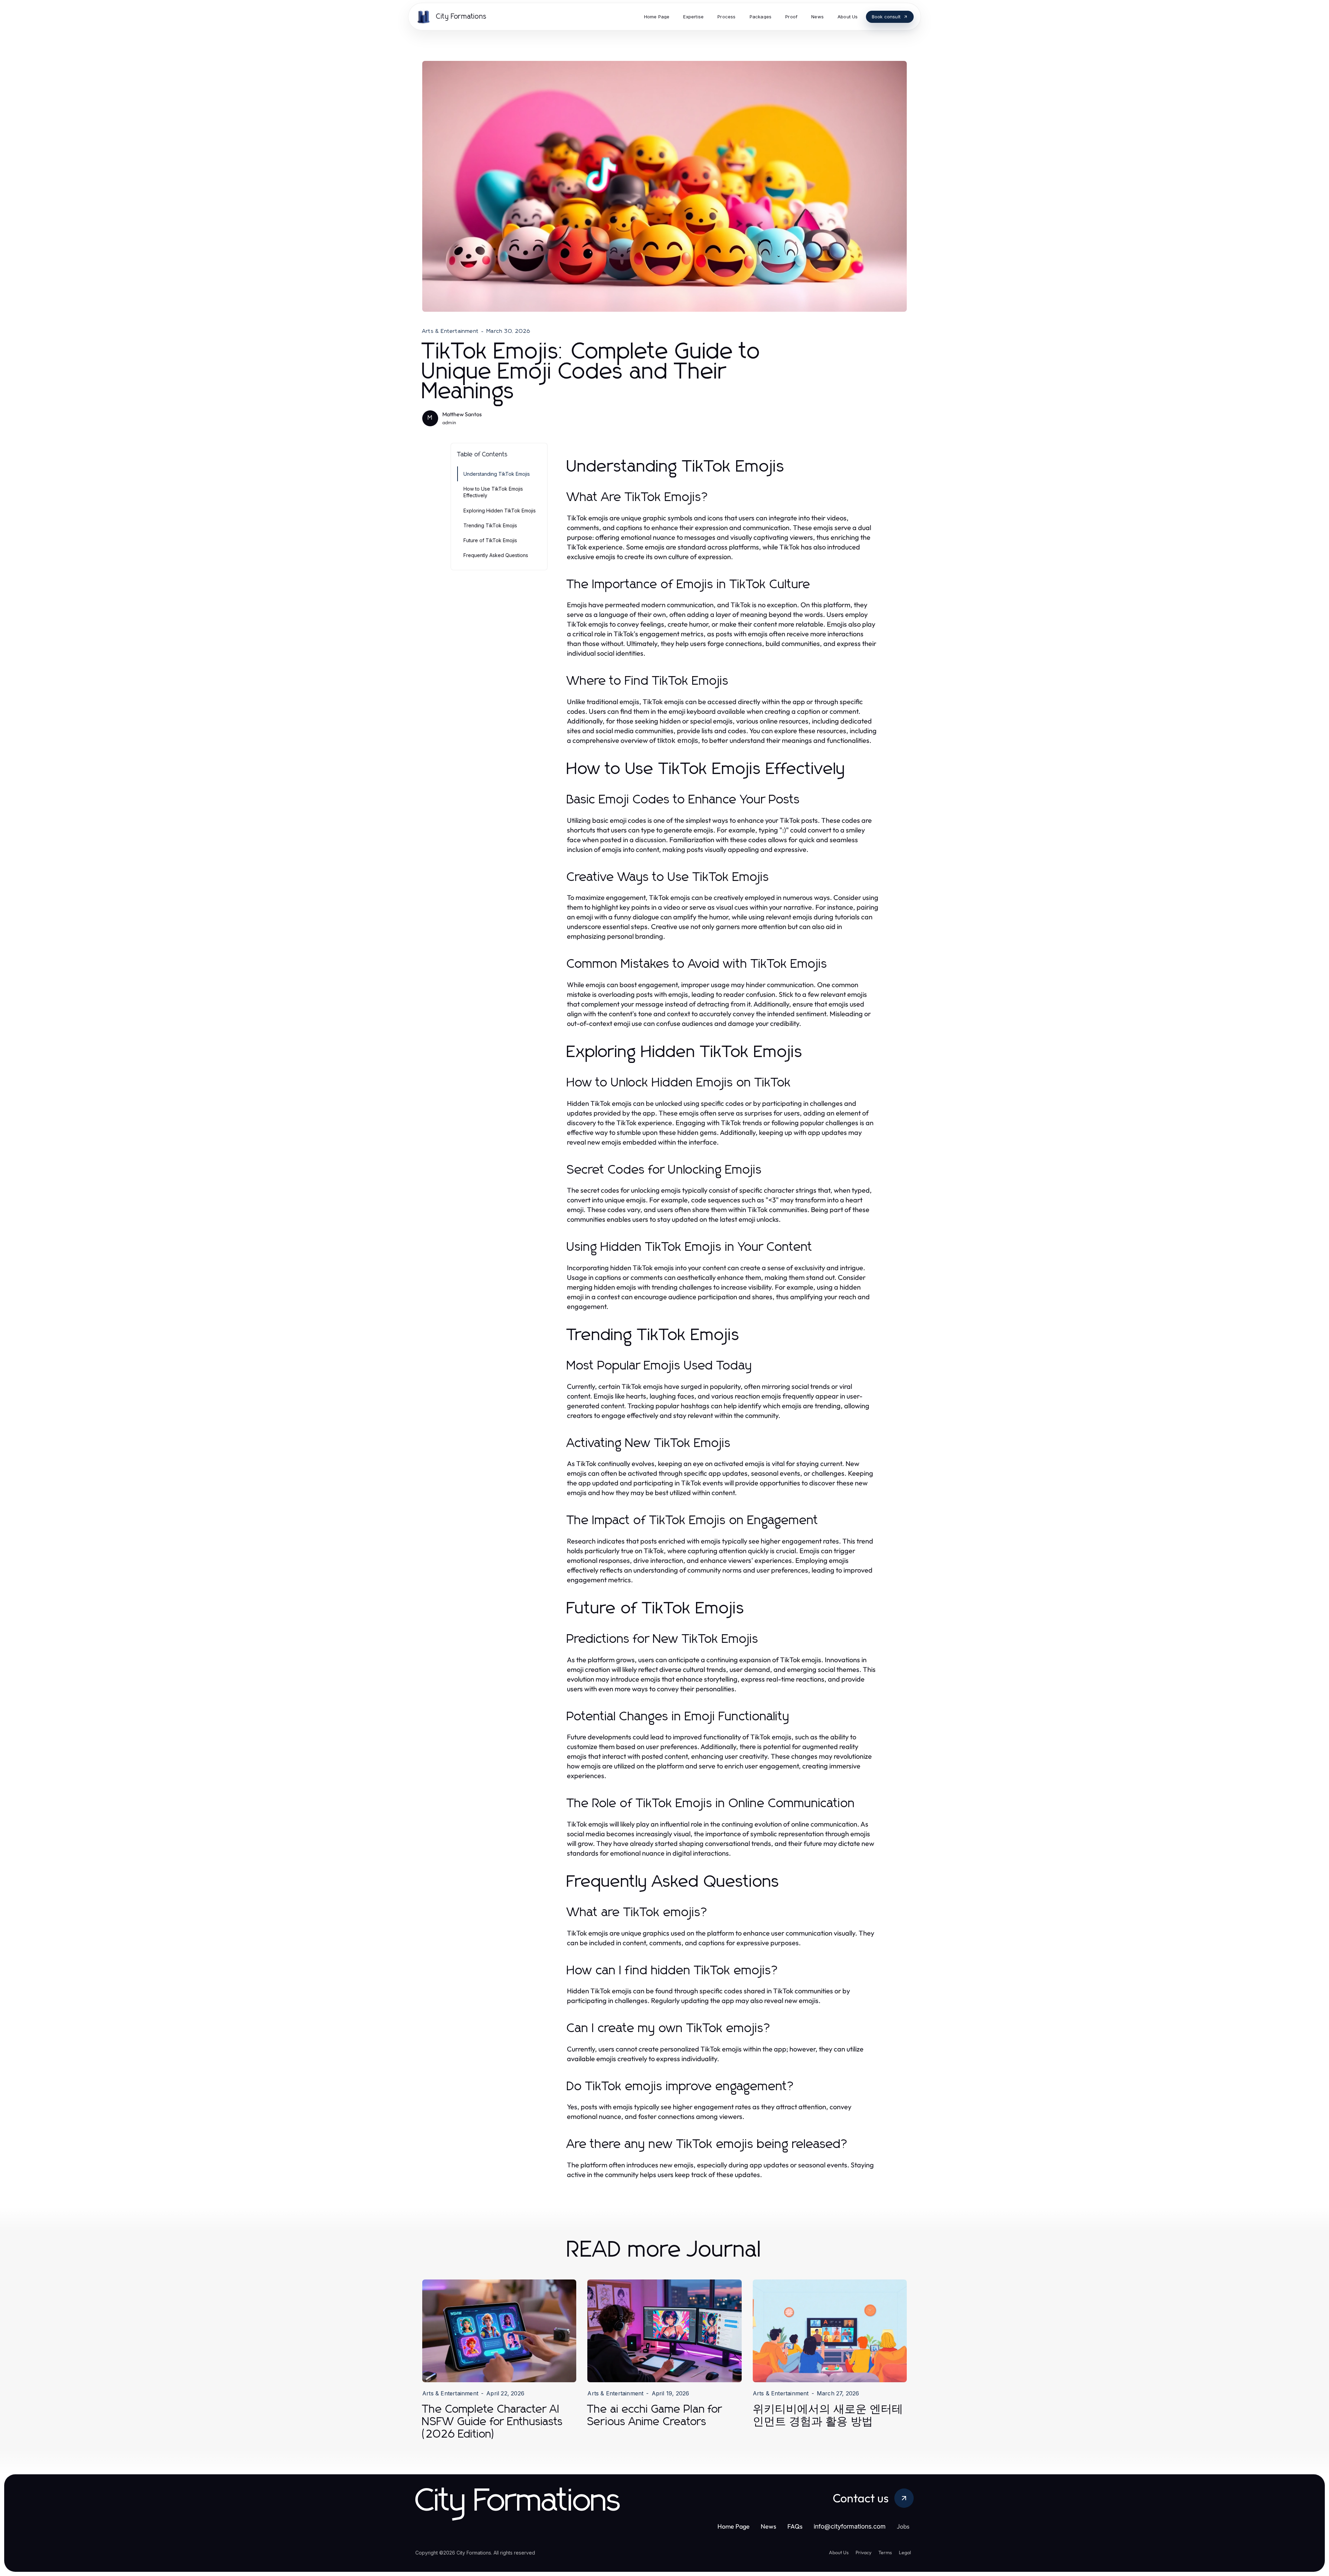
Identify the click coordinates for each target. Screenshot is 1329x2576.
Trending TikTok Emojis (490, 525)
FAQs (795, 2526)
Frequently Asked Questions (496, 555)
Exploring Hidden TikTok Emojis (500, 511)
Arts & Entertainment (450, 331)
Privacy (864, 2552)
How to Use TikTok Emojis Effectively (493, 492)
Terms (885, 2552)
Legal (905, 2552)
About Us (839, 2552)
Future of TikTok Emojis (490, 540)
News (769, 2526)
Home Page (734, 2526)
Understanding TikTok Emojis (497, 474)
